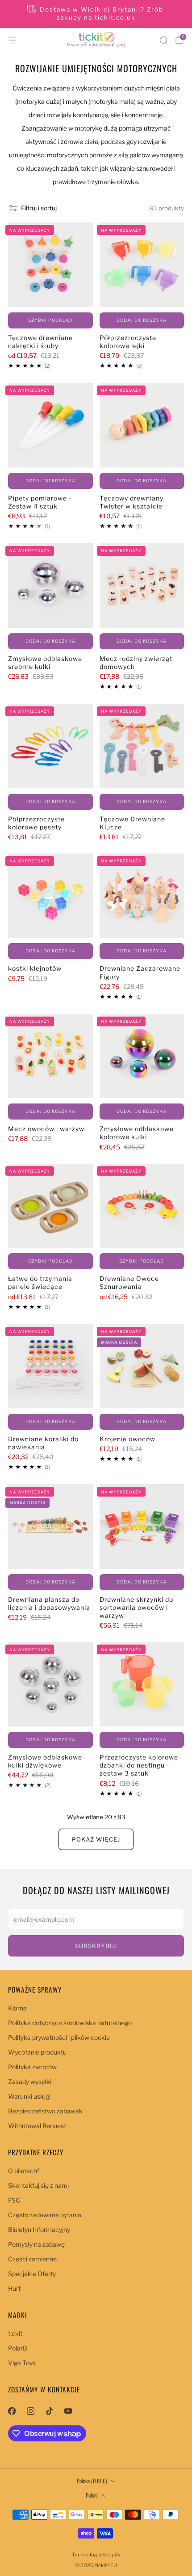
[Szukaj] (163, 40)
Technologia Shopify (96, 2555)
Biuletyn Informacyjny (39, 2229)
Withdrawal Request (37, 2126)
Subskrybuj (96, 1946)
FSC (14, 2200)
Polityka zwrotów (32, 2067)
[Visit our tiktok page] (49, 2411)
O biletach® (24, 2171)
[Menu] (13, 40)
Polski (92, 2495)
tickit (15, 2333)
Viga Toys (22, 2363)
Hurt (14, 2288)
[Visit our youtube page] (68, 2411)
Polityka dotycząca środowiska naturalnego (70, 2023)
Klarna (17, 2008)
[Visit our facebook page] (12, 2411)
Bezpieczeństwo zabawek (45, 2111)
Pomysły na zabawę (36, 2244)
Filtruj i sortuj (39, 208)
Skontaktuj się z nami (38, 2185)
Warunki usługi (29, 2096)
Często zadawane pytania (45, 2215)
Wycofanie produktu (37, 2052)
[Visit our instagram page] (30, 2411)
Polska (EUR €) (92, 2481)
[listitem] (96, 14)
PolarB (18, 2348)
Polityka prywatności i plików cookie (59, 2037)
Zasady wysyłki (30, 2082)
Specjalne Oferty (32, 2274)
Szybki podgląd (50, 320)
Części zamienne (32, 2259)
